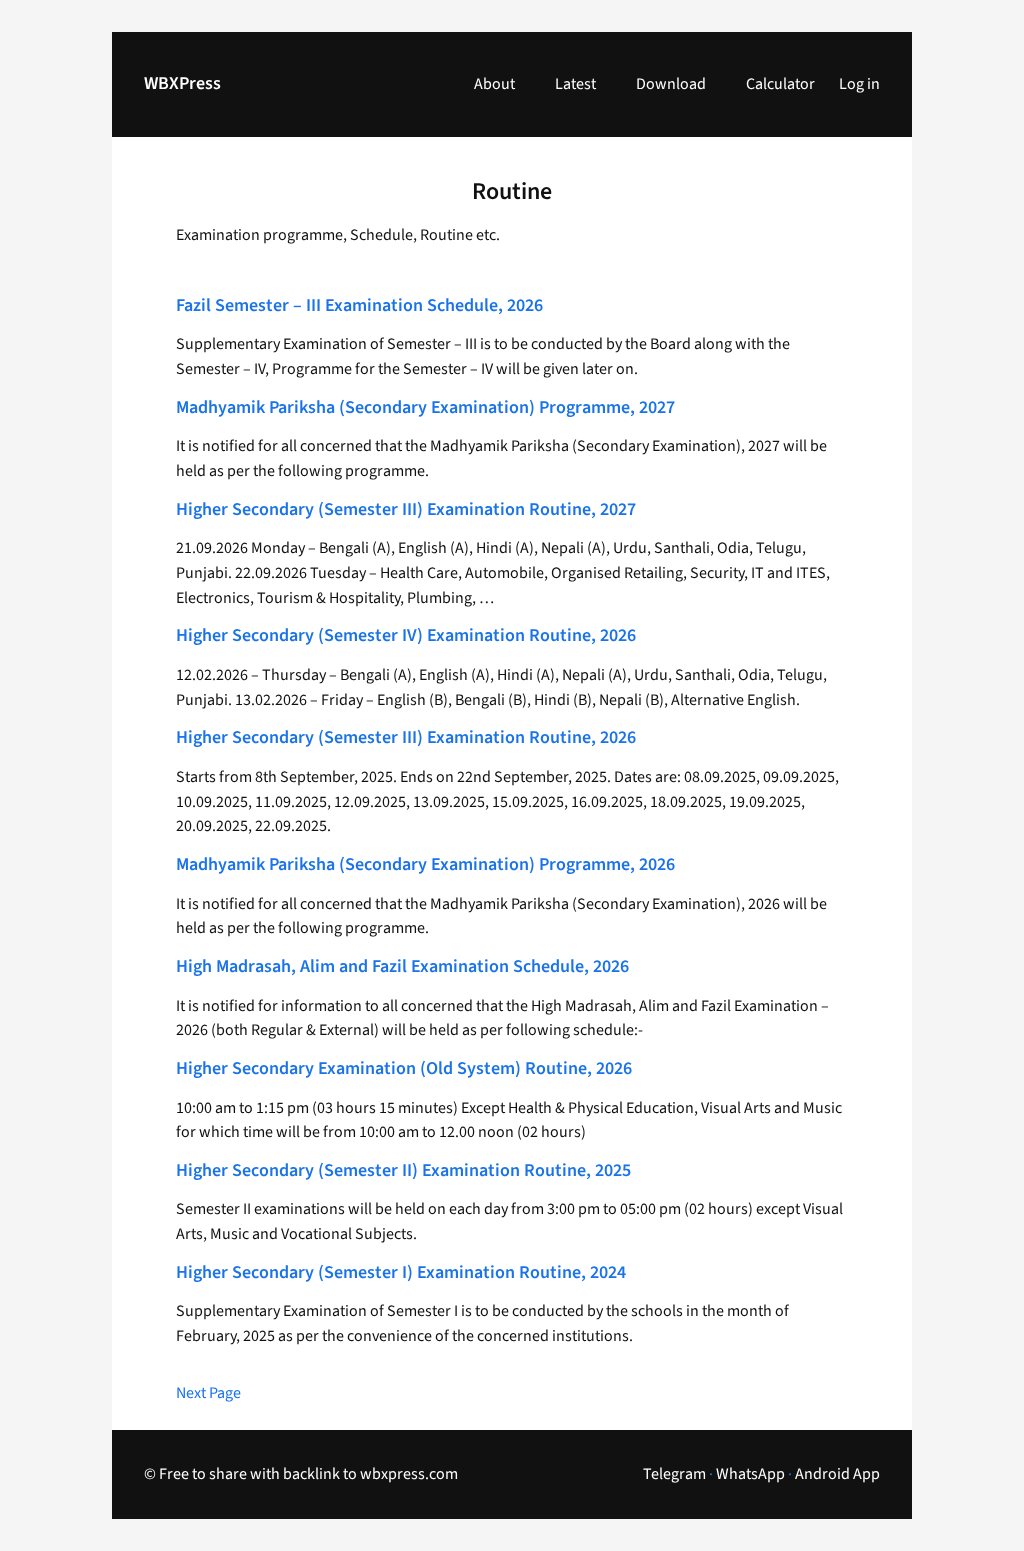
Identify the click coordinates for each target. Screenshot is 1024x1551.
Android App (837, 1474)
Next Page (208, 1393)
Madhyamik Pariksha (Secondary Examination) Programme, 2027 (425, 408)
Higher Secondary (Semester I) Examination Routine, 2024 (401, 1273)
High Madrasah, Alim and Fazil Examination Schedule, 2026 (402, 967)
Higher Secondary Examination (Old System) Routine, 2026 (404, 1069)
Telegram (674, 1474)
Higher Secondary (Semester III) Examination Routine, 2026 (406, 738)
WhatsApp (750, 1474)
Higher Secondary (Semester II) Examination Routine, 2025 (403, 1171)
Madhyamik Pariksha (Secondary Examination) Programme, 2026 (425, 865)
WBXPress (182, 83)
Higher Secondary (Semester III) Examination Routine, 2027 (406, 510)
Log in (859, 84)
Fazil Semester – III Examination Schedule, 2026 (359, 306)
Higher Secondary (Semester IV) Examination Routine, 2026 (406, 636)
